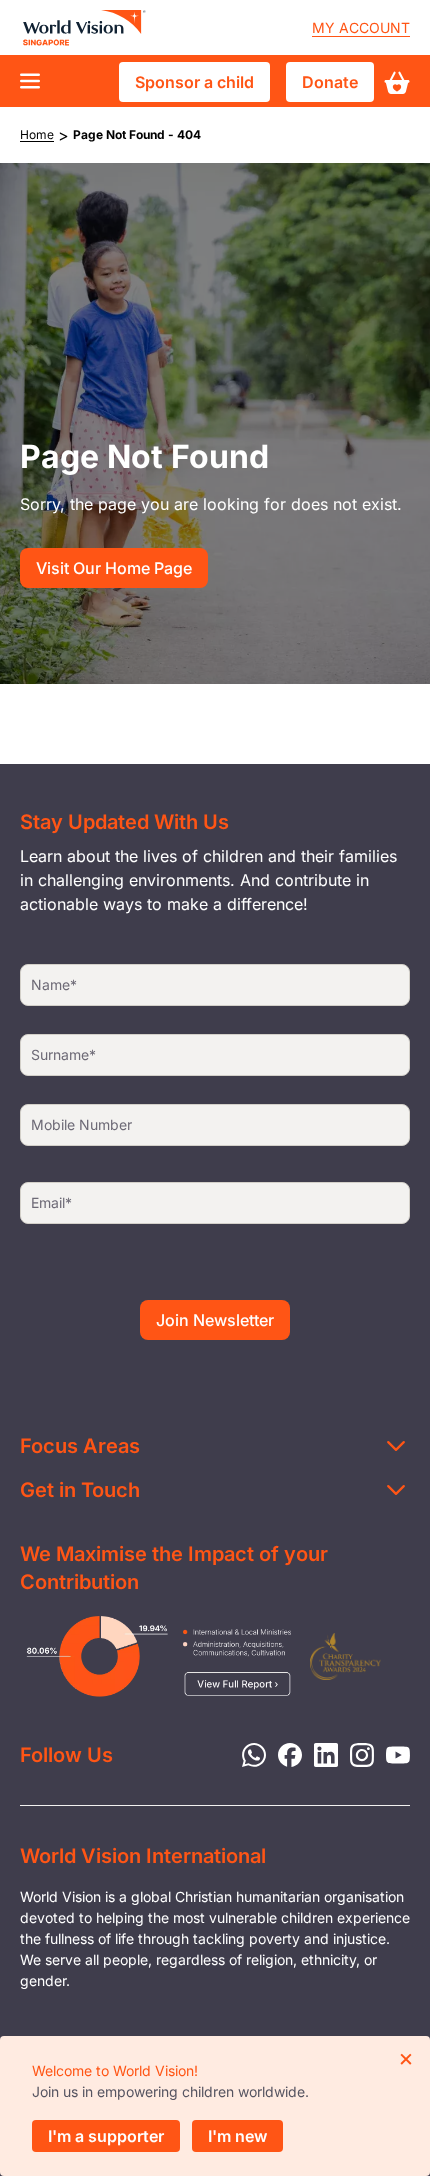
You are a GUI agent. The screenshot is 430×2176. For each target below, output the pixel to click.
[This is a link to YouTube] (392, 1753)
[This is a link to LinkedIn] (320, 1753)
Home (37, 134)
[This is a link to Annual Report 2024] (345, 1656)
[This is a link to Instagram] (356, 1753)
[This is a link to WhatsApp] (248, 1753)
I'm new (237, 2136)
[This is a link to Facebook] (284, 1753)
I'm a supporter (106, 2136)
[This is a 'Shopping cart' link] (397, 82)
